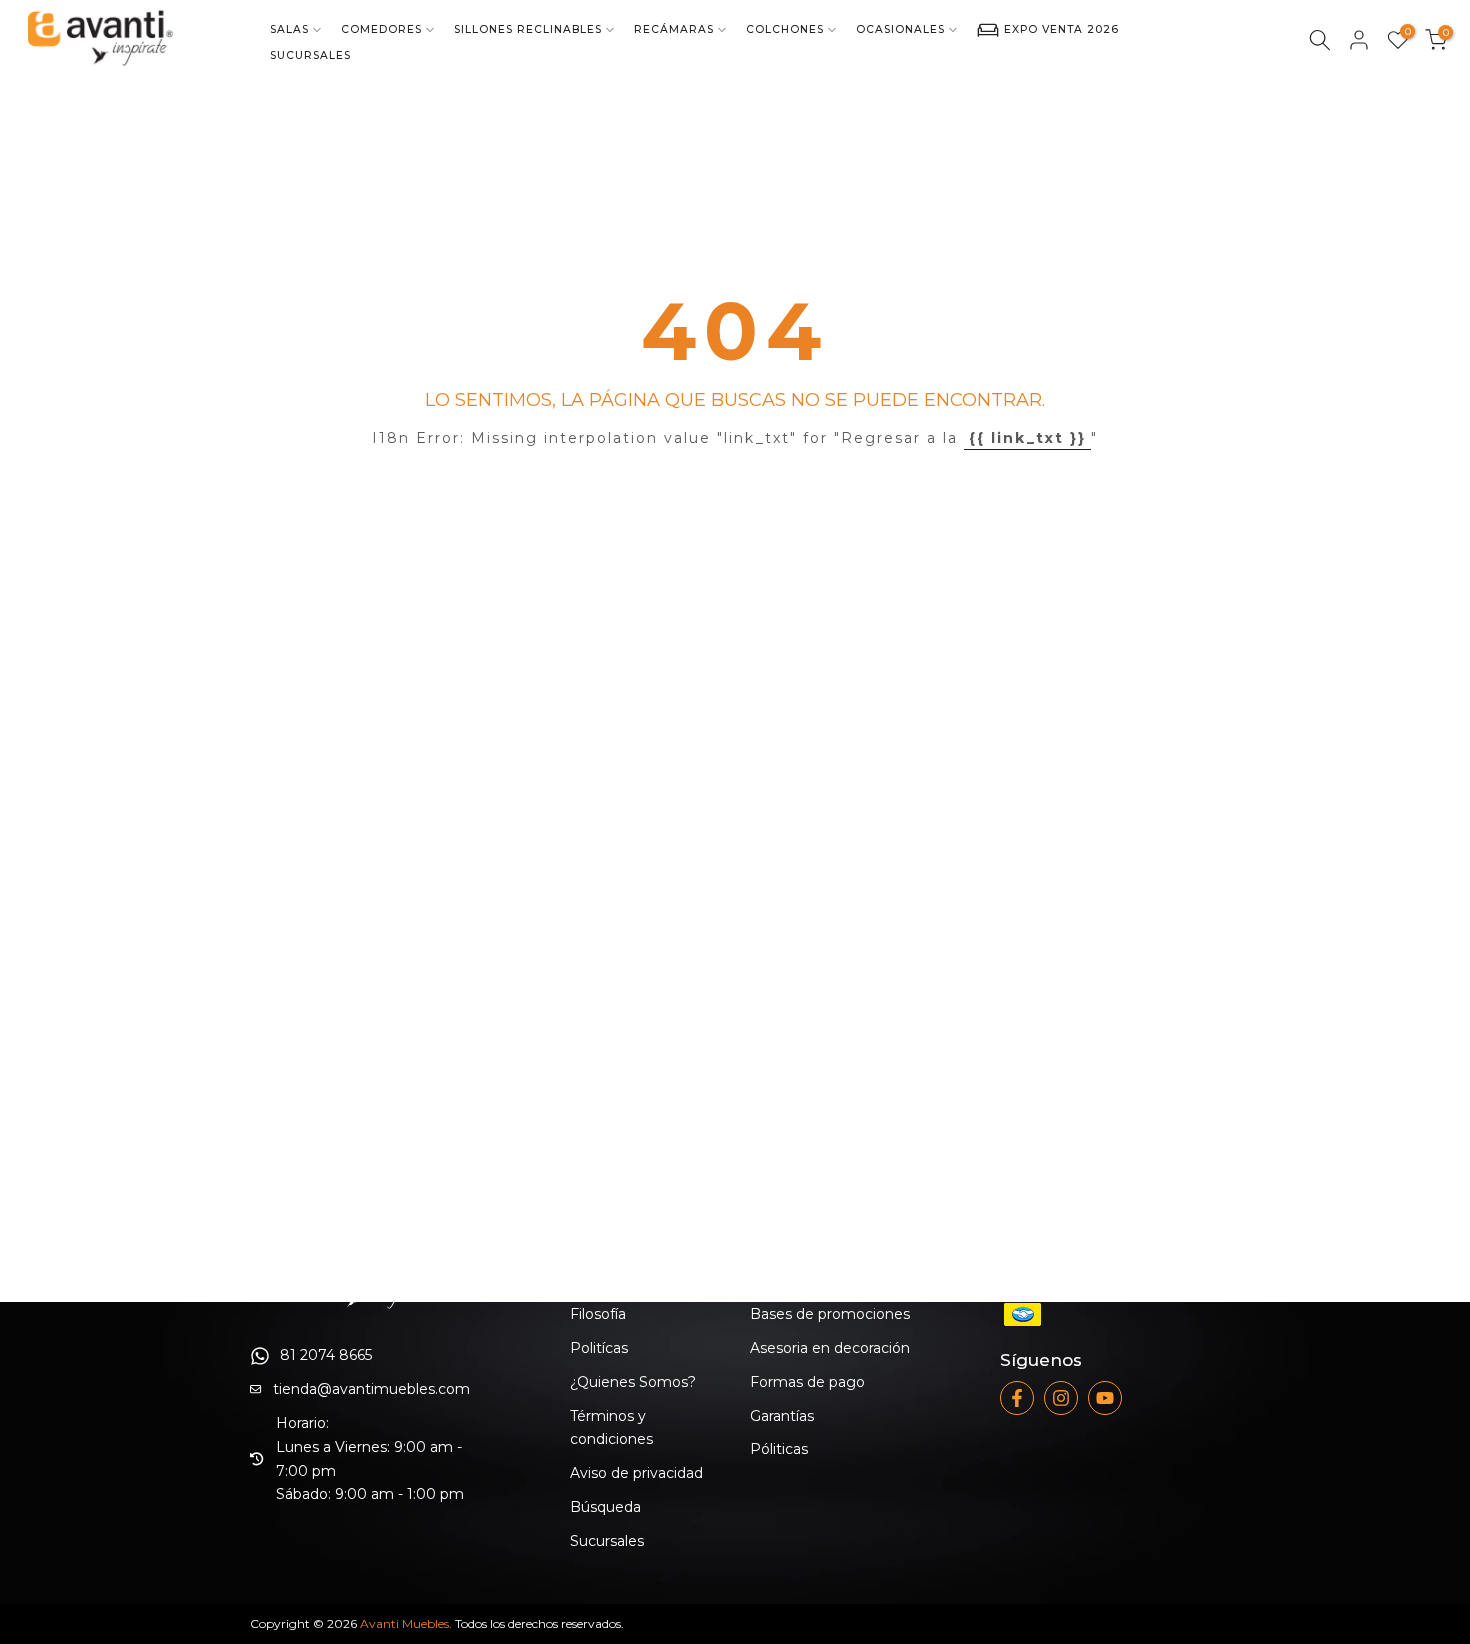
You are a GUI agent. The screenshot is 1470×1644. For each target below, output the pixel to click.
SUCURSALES (310, 55)
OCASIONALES (900, 29)
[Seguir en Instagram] (1061, 1398)
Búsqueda (605, 1507)
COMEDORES (381, 29)
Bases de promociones (830, 1314)
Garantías (782, 1416)
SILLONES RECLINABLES (528, 29)
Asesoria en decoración (830, 1348)
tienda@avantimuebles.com (371, 1389)
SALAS (289, 29)
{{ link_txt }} (1027, 438)
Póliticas (779, 1449)
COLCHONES (785, 29)
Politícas (599, 1348)
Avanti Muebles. (406, 1623)
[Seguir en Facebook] (1017, 1398)
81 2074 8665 (326, 1355)
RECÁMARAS (674, 29)
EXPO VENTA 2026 (1061, 29)
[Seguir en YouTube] (1105, 1398)
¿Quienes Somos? (633, 1382)
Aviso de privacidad (636, 1473)
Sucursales (607, 1541)
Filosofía (598, 1314)
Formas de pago (807, 1382)
